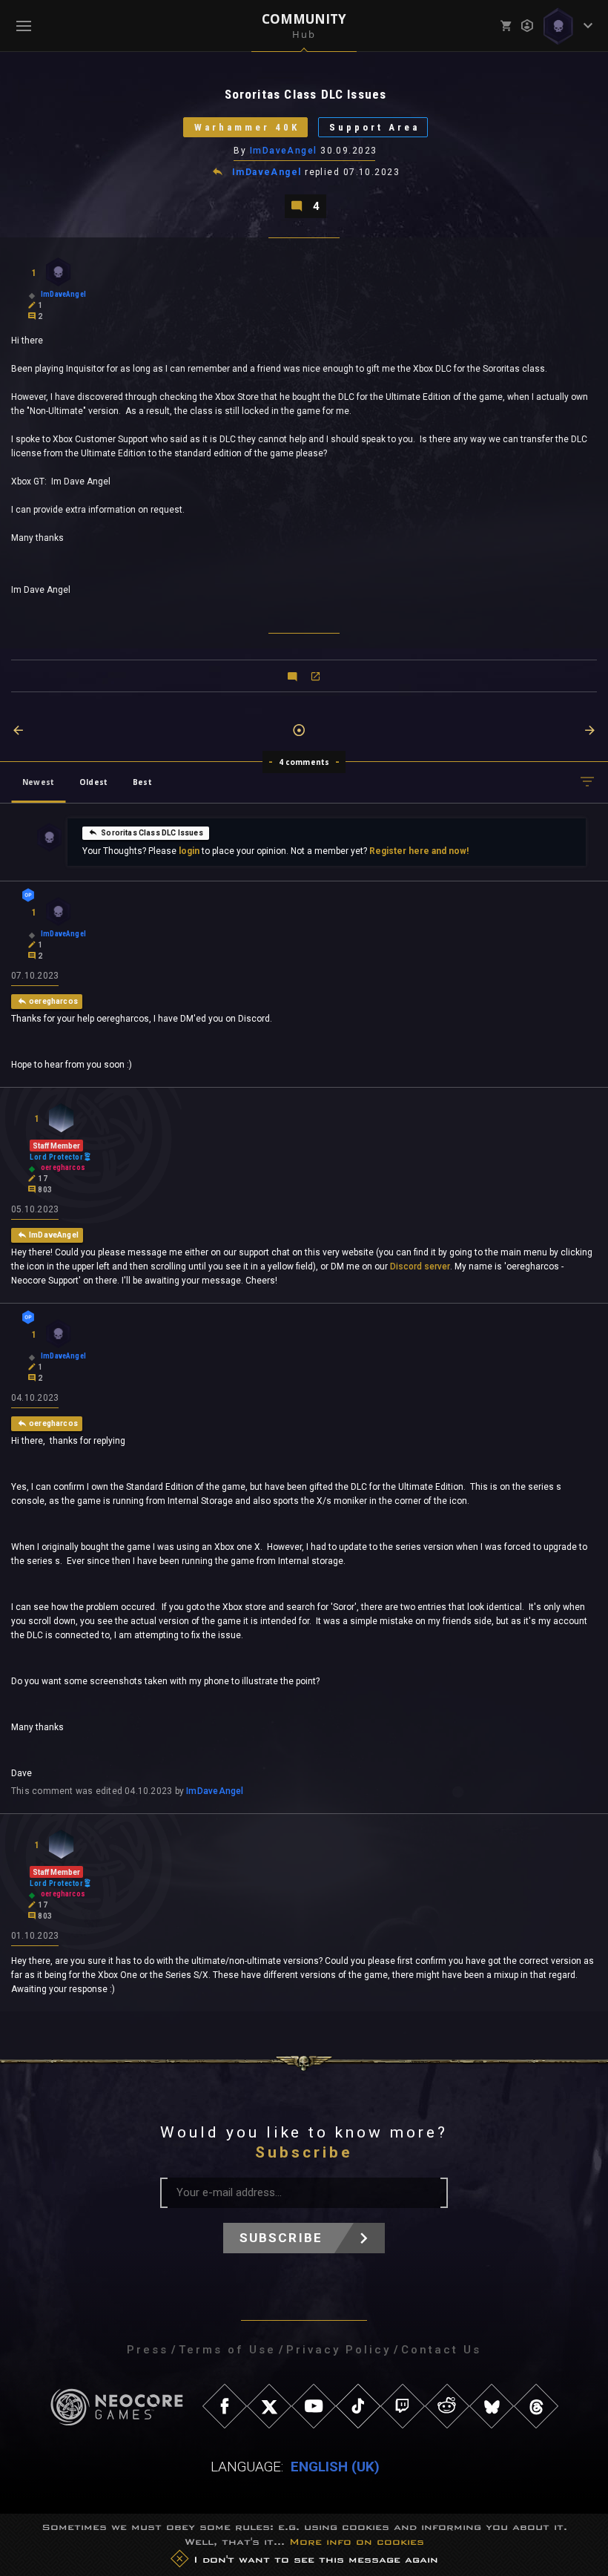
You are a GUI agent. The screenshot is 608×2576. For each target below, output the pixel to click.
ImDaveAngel (284, 151)
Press (148, 2350)
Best (142, 782)
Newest (38, 782)
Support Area (374, 127)
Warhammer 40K (247, 127)
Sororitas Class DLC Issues (152, 833)
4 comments (304, 762)
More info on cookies (357, 2541)
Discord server (420, 1266)
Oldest (93, 782)
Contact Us (441, 2350)
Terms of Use (227, 2350)
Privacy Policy (338, 2350)
